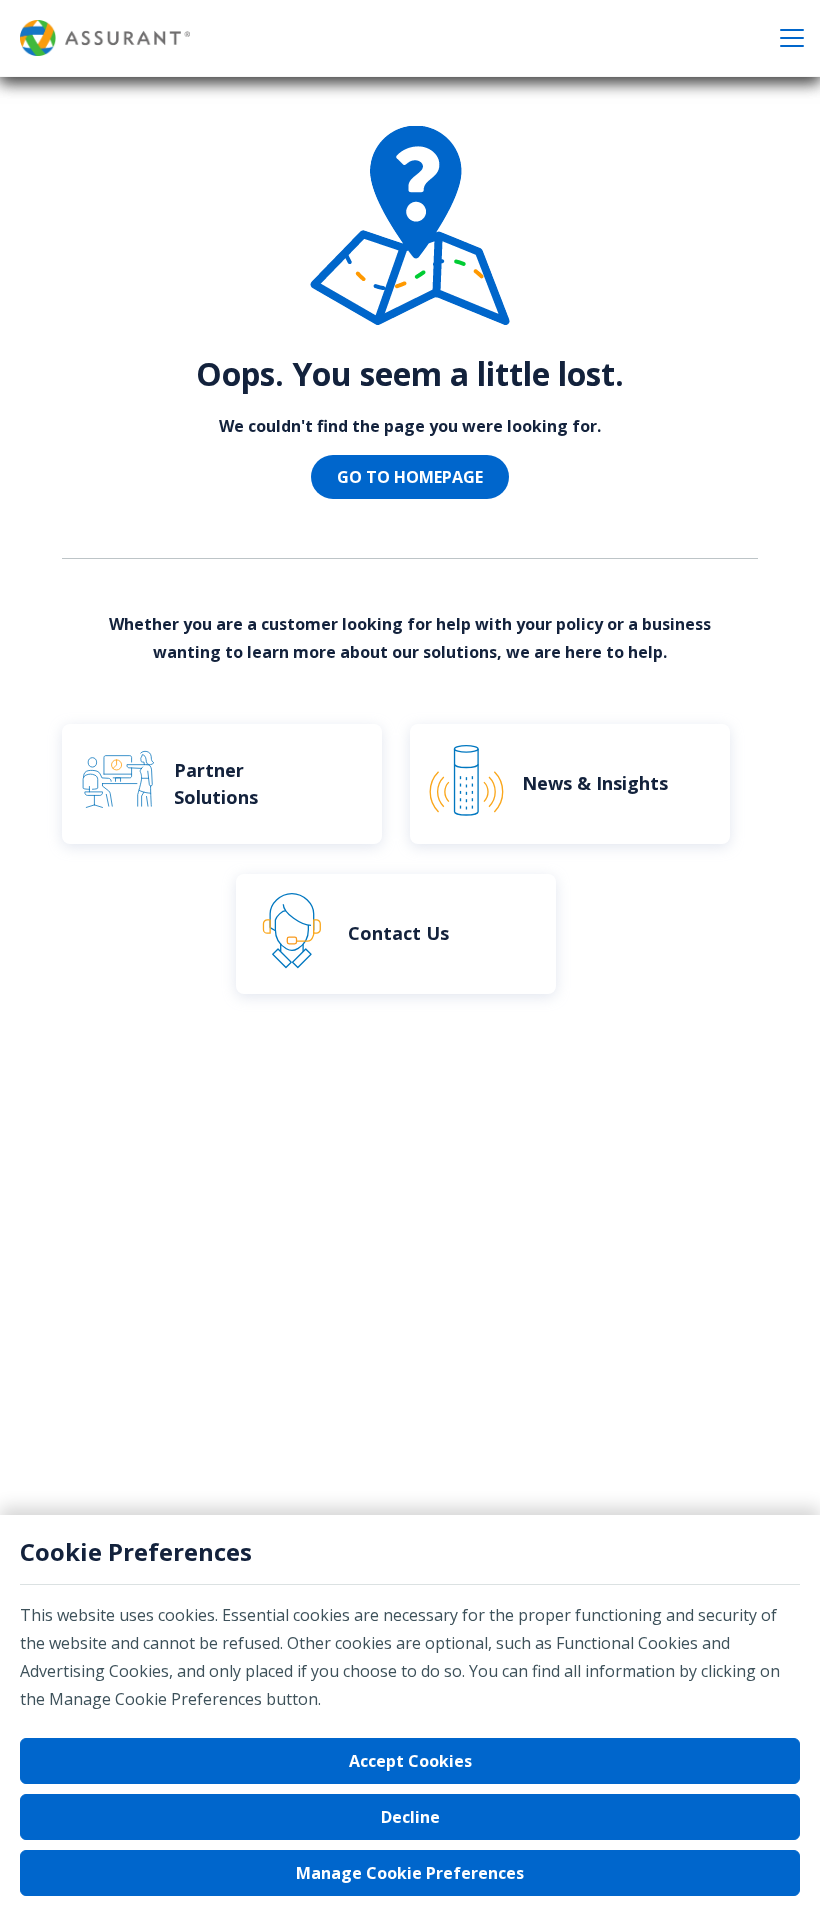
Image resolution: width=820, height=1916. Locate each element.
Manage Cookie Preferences (410, 1873)
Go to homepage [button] (410, 477)
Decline (410, 1817)
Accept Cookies (410, 1761)
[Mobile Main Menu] (792, 38)
